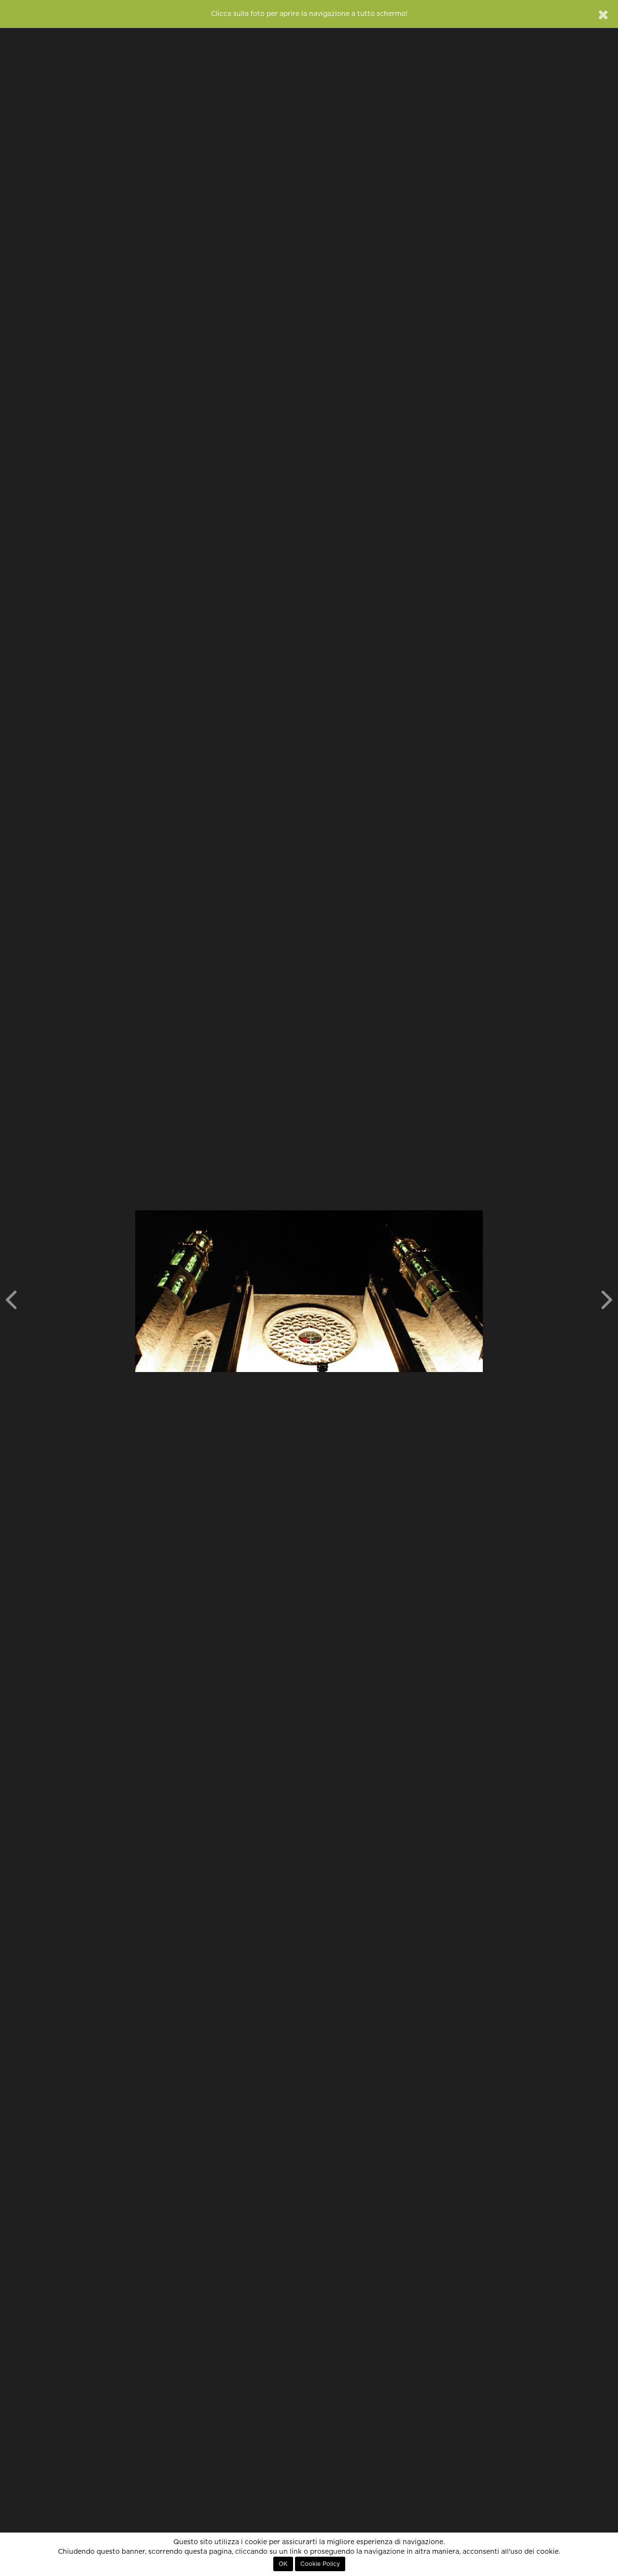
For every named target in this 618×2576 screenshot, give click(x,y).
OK (283, 2564)
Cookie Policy (320, 2564)
